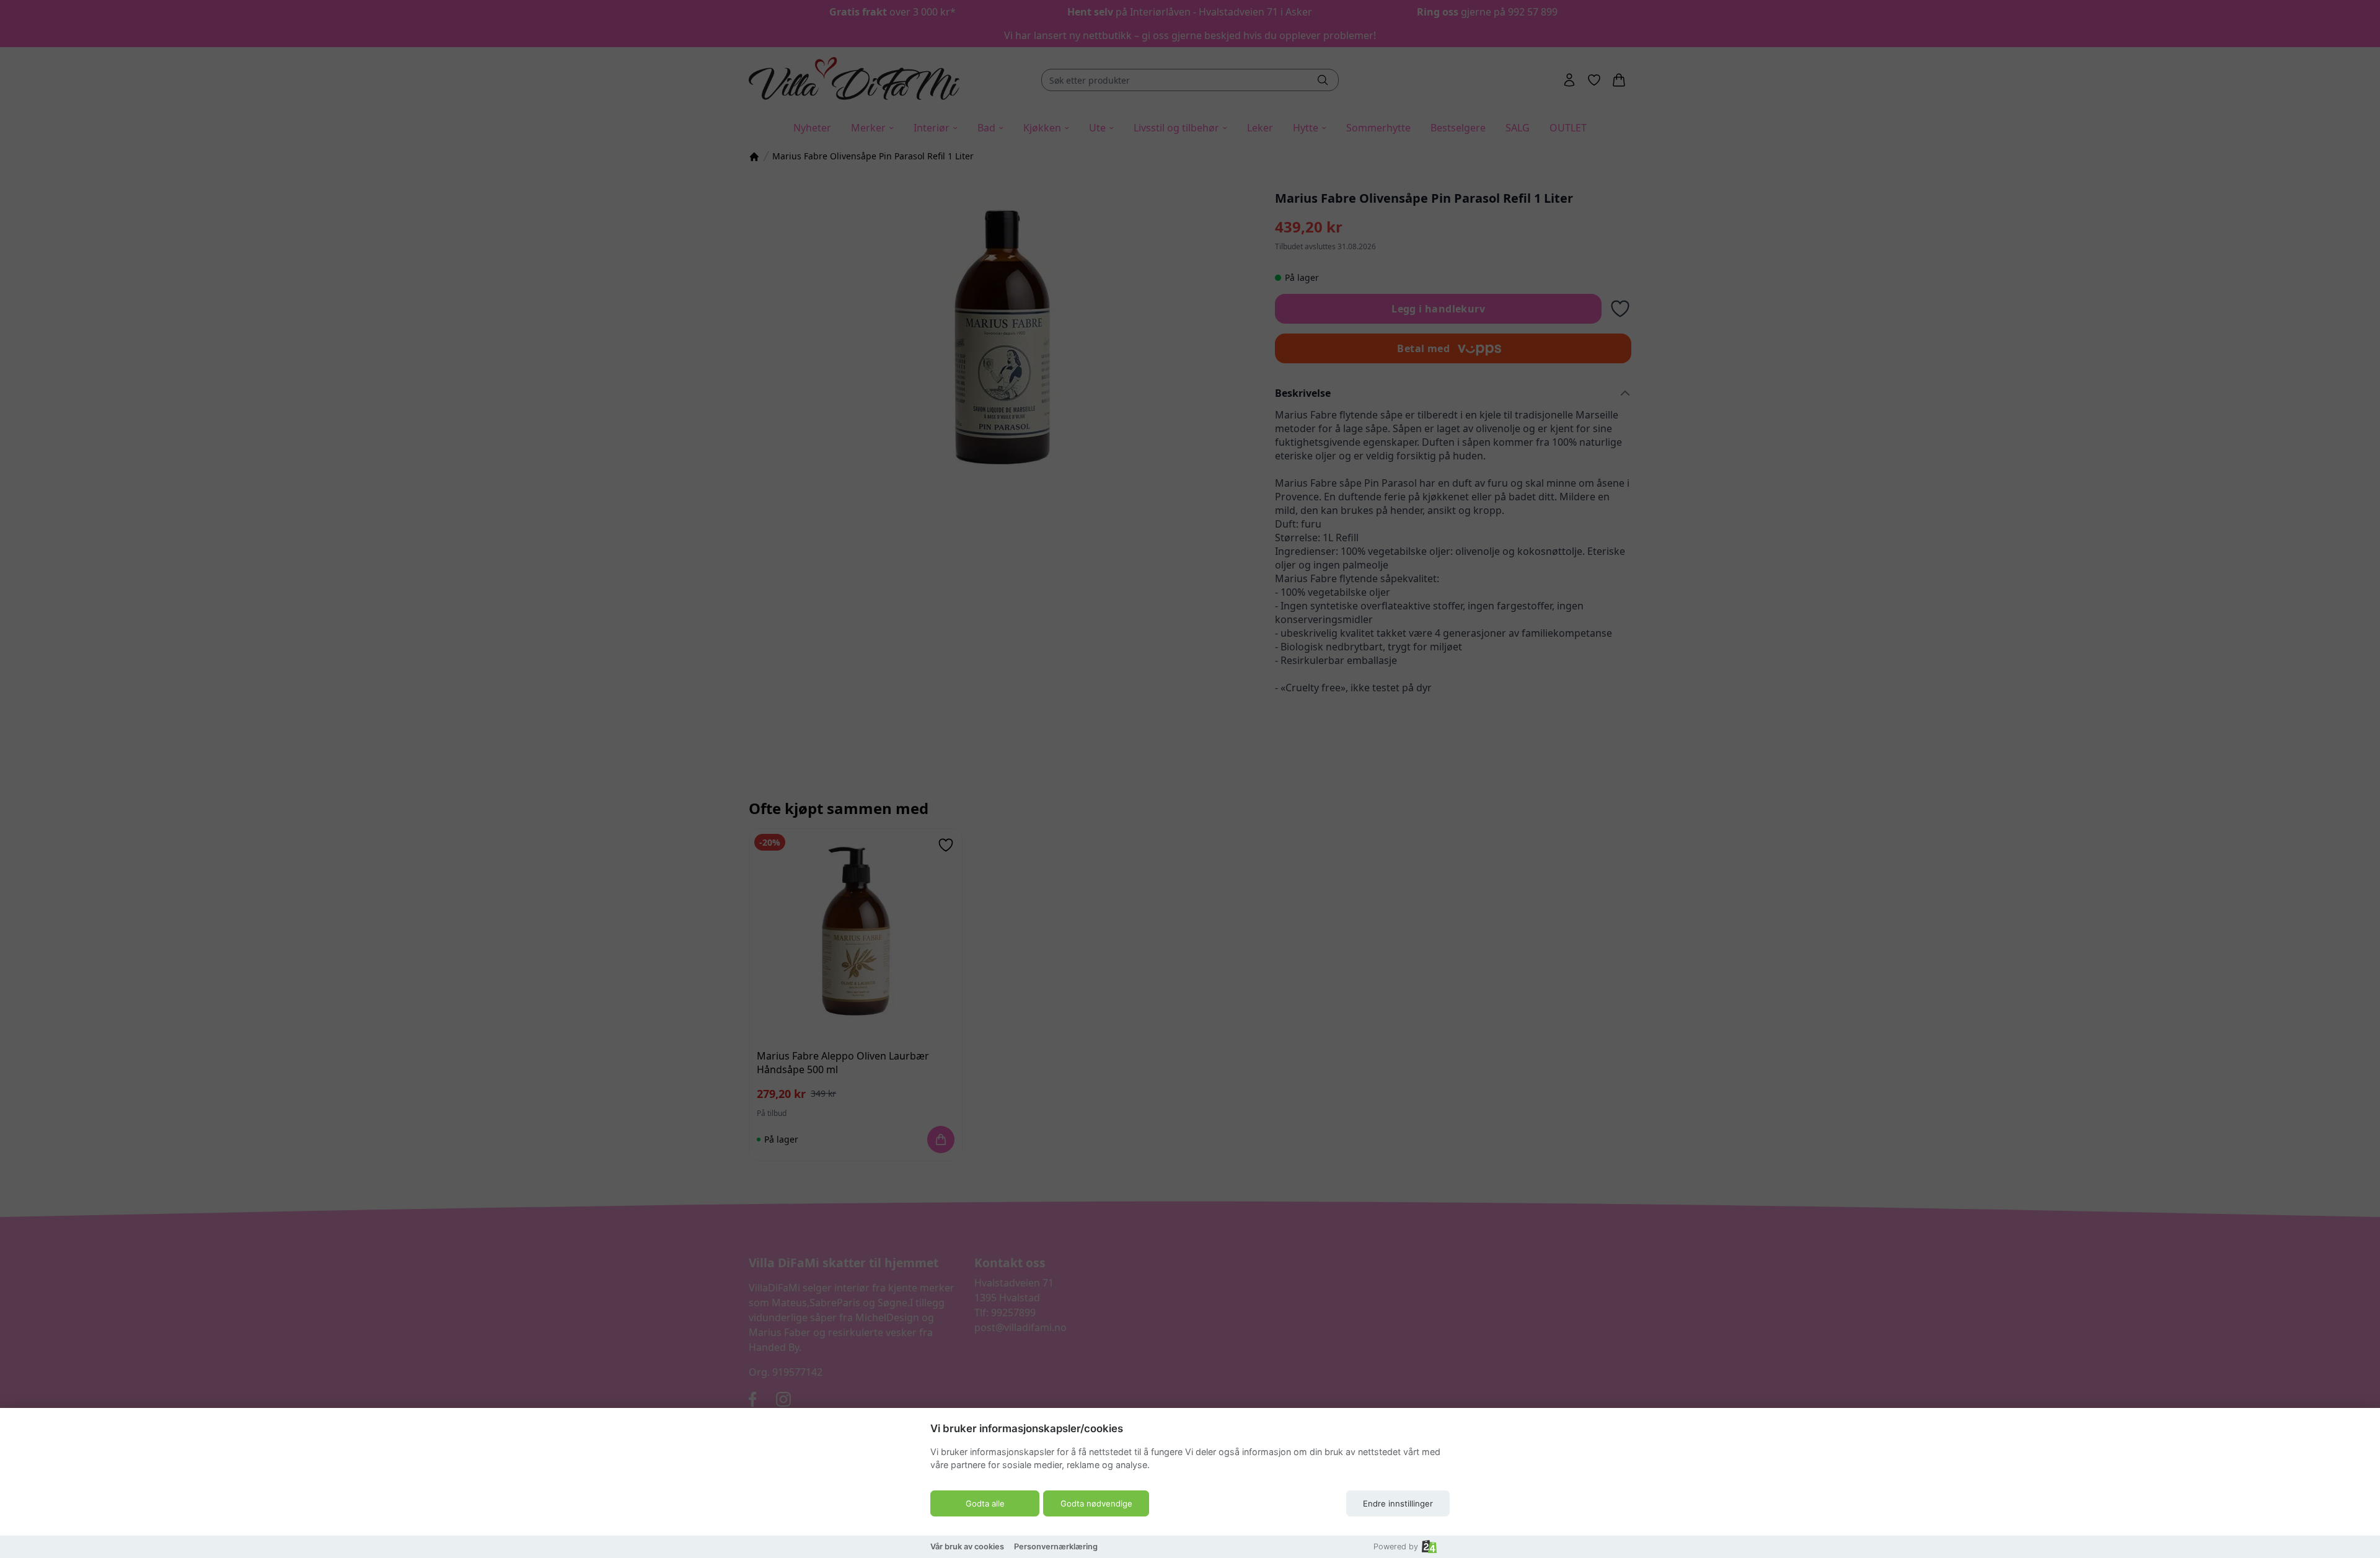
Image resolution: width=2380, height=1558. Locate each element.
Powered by (1396, 1547)
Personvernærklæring (1056, 1547)
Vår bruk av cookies (967, 1547)
